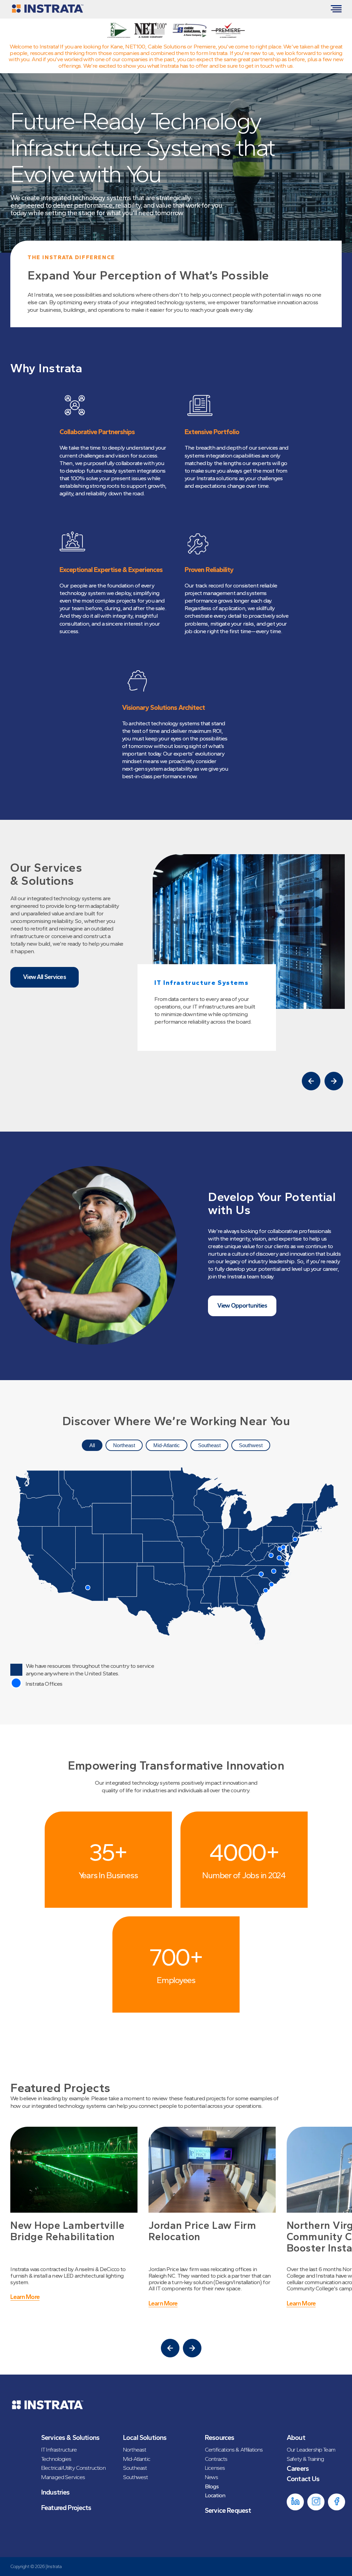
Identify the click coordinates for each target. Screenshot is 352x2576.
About (296, 2437)
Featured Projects (66, 2508)
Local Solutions (145, 2437)
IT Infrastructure (59, 2450)
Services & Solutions (70, 2437)
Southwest (251, 1445)
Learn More (25, 2297)
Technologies (56, 2459)
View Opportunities (242, 1306)
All (92, 1445)
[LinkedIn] (295, 2502)
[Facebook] (337, 2502)
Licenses (215, 2468)
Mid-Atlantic (167, 1445)
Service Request (228, 2510)
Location (215, 2495)
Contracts (216, 2459)
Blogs (212, 2486)
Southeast (209, 1445)
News (212, 2477)
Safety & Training (305, 2459)
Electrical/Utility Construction (73, 2468)
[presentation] (311, 1081)
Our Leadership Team (311, 2450)
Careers (298, 2468)
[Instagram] (316, 2502)
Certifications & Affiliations (234, 2450)
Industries (56, 2492)
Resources (219, 2437)
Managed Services (63, 2477)
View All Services (45, 977)
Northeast (124, 1445)
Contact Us (303, 2479)
